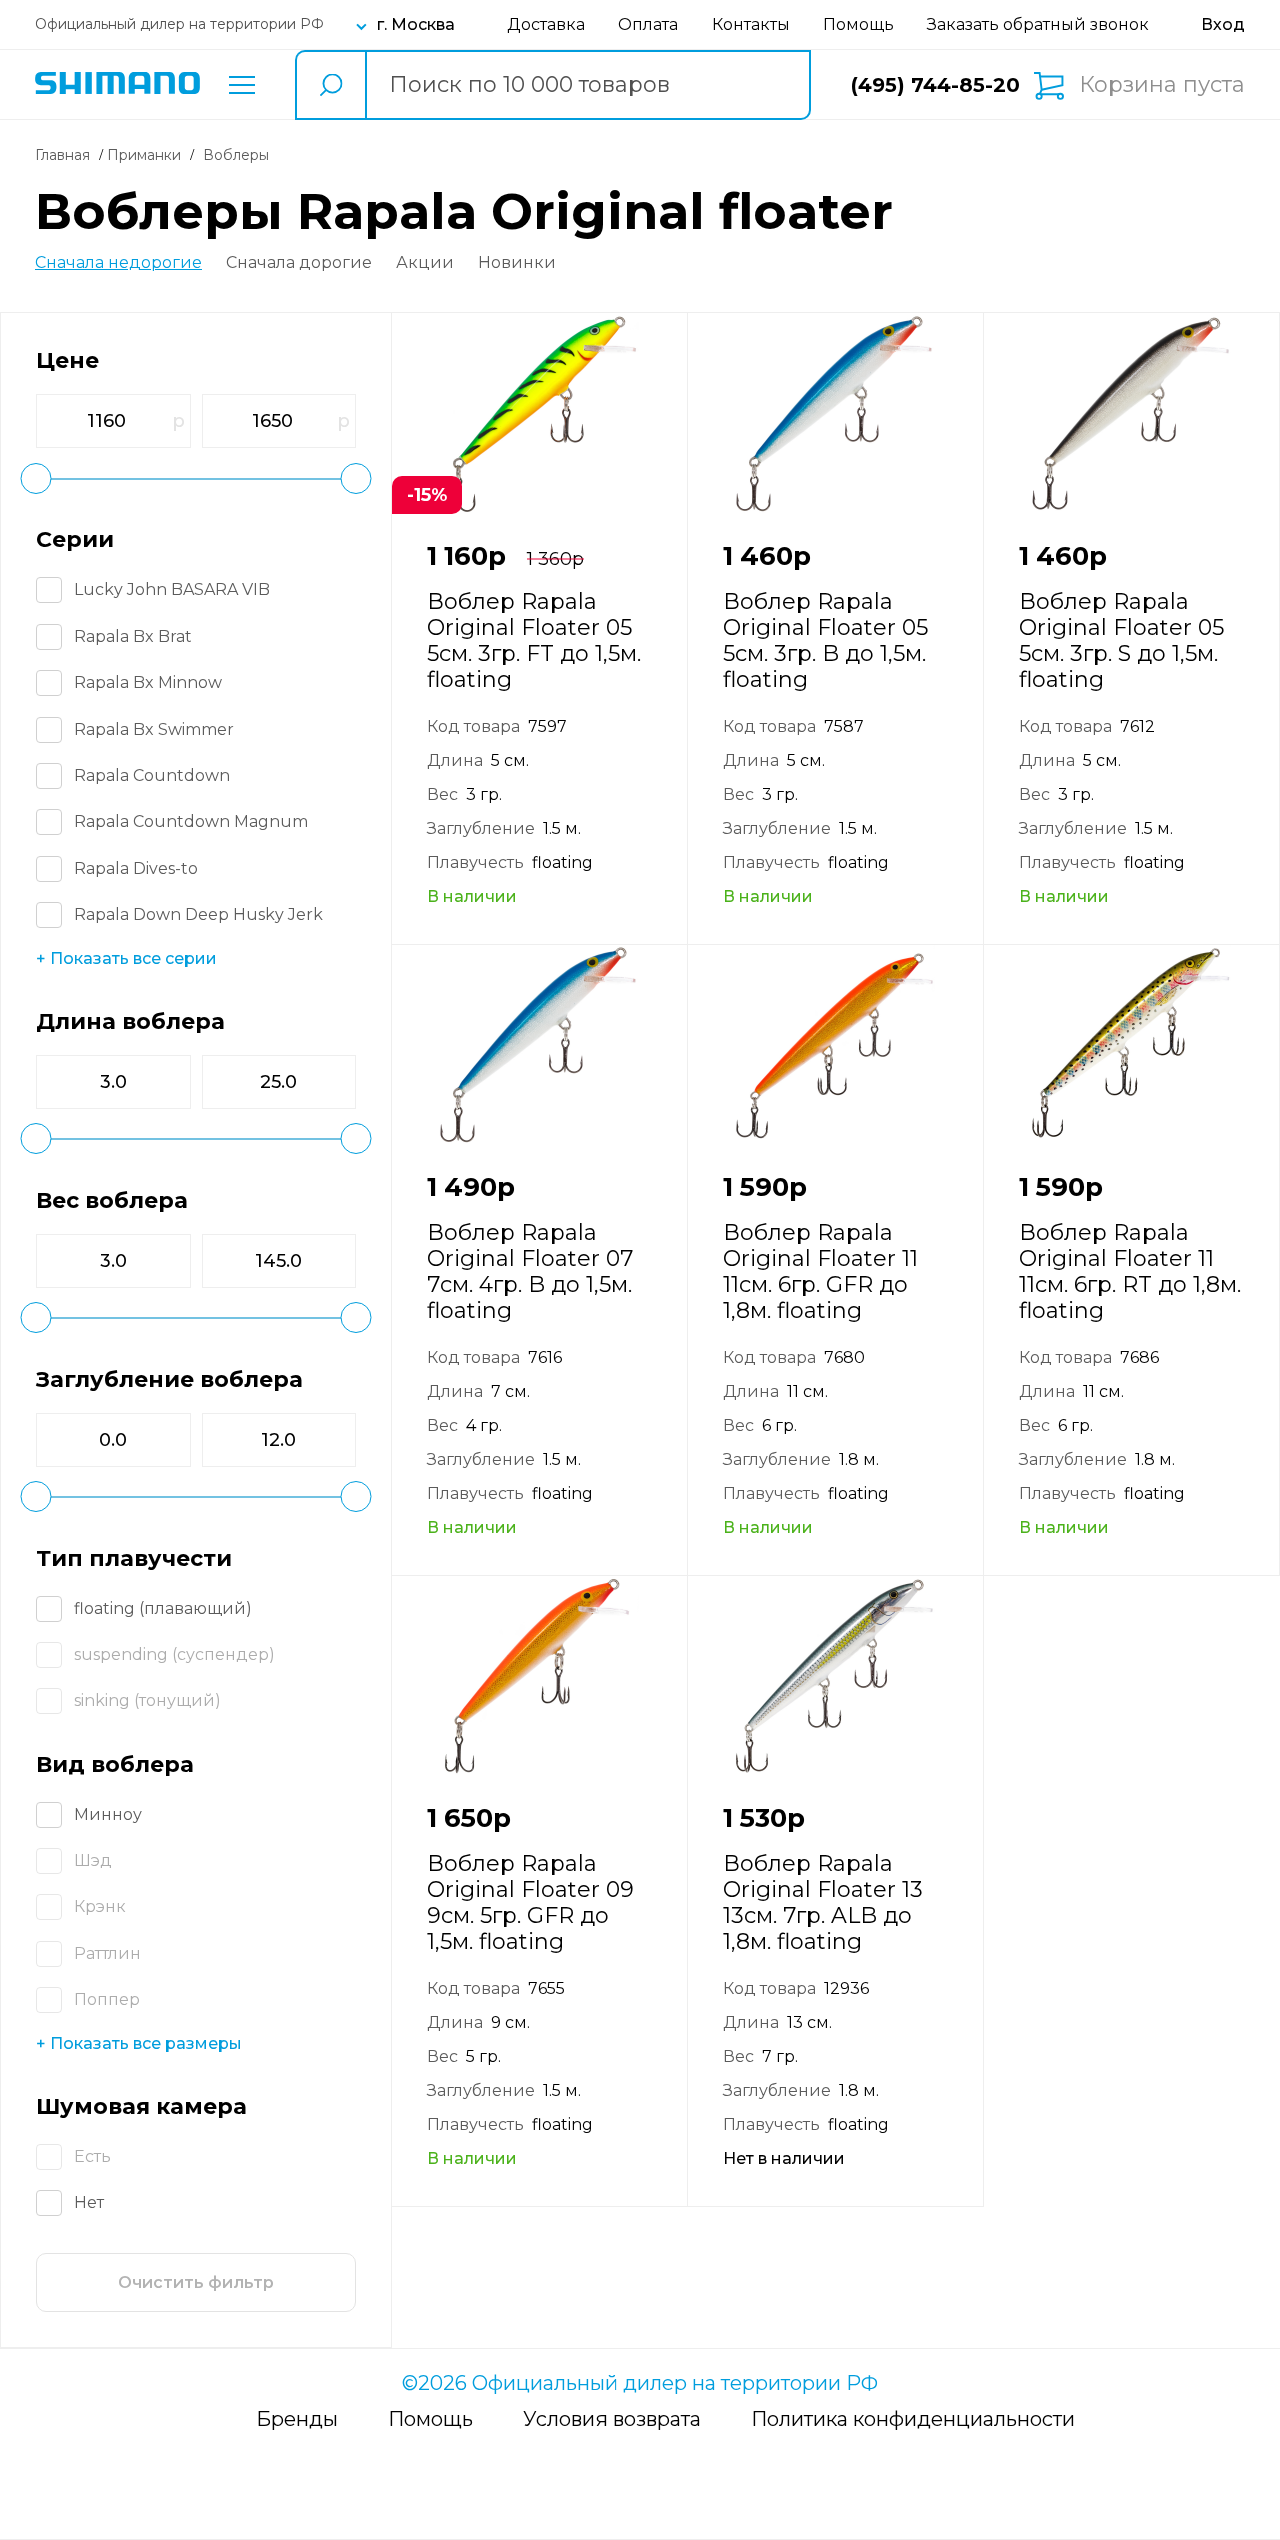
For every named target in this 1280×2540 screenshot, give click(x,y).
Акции (425, 263)
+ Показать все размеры (139, 2043)
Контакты (751, 24)
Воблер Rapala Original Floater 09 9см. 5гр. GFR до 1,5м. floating (530, 1902)
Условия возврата (612, 2419)
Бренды (297, 2419)
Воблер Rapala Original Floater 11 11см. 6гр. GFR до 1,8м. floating (820, 1271)
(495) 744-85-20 (935, 85)
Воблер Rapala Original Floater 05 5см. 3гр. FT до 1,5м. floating (534, 640)
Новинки (517, 263)
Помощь (858, 24)
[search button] (330, 85)
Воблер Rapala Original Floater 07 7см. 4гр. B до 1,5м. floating (530, 1271)
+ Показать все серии (126, 958)
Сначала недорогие (118, 263)
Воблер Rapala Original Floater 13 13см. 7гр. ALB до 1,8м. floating (823, 1902)
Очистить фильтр (196, 2282)
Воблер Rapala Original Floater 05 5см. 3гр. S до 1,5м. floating (1121, 640)
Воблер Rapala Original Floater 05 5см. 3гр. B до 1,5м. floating (825, 640)
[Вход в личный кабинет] (1223, 24)
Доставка (546, 24)
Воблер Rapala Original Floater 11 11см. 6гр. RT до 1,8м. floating (1130, 1271)
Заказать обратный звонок (1038, 24)
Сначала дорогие (299, 263)
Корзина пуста (1162, 85)
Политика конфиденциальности (913, 2419)
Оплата (648, 24)
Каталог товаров (242, 85)
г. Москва (416, 24)
